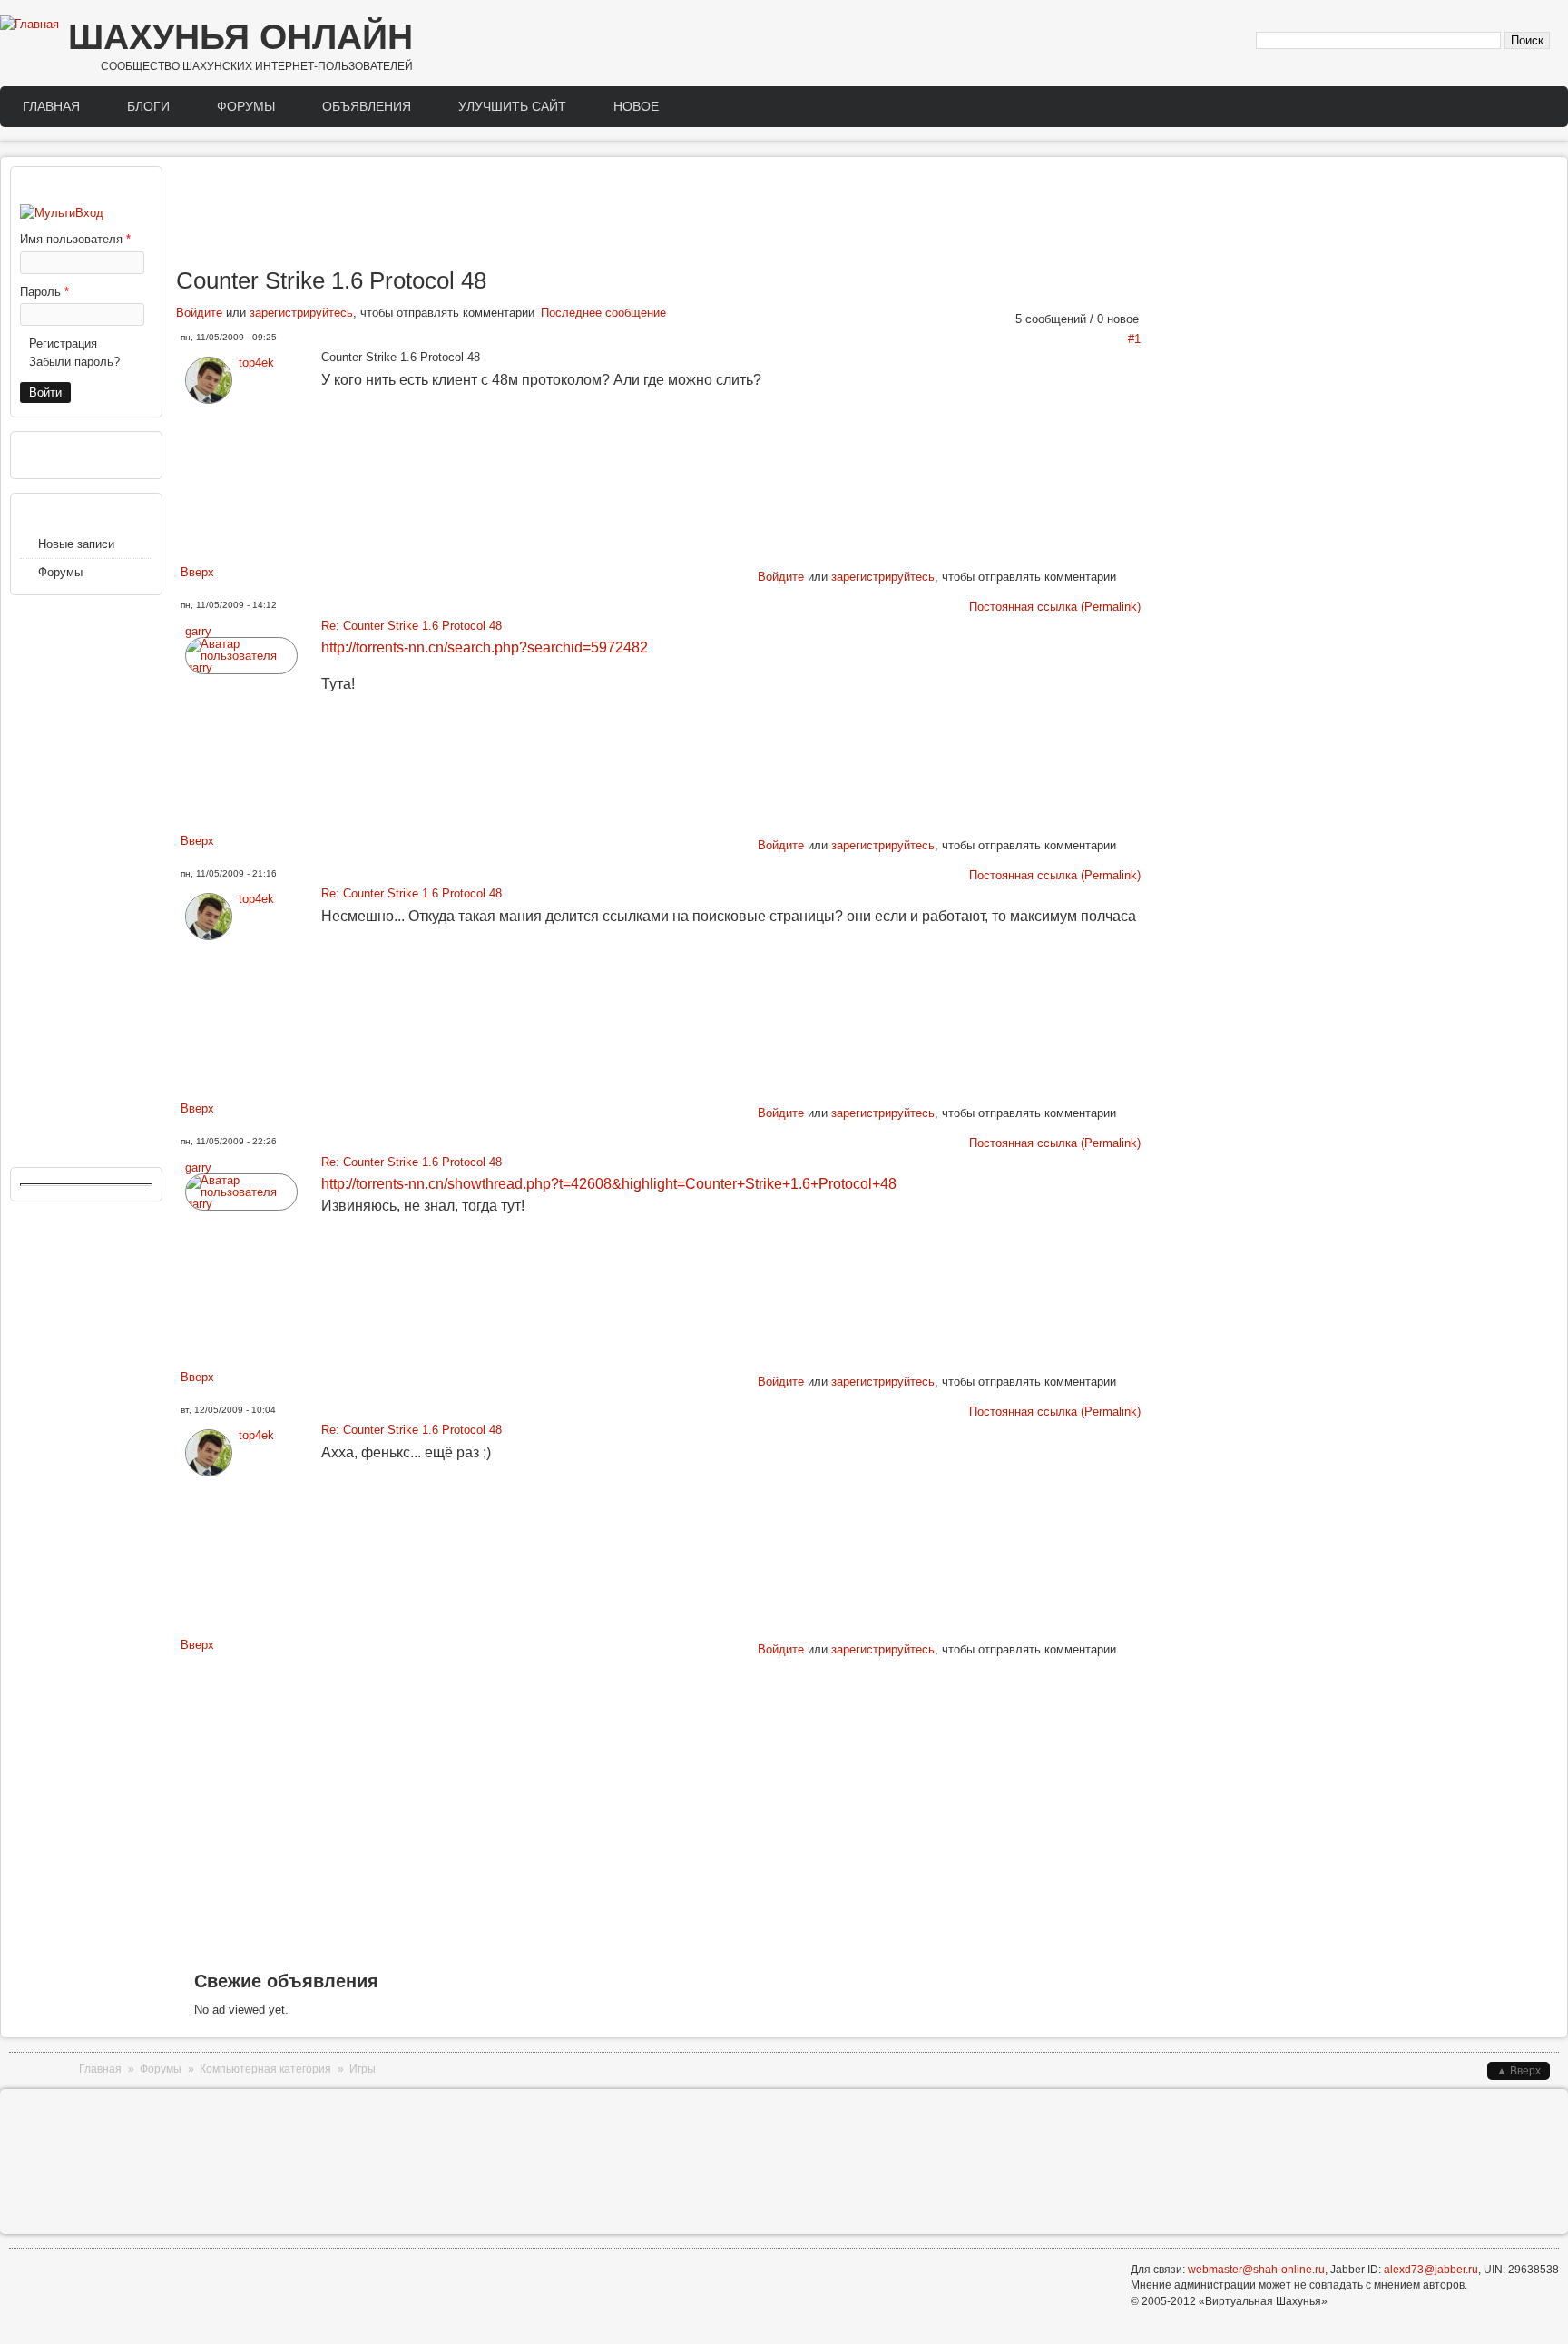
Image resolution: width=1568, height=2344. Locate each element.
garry (198, 631)
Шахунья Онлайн (240, 37)
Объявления (367, 106)
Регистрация (63, 343)
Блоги (148, 106)
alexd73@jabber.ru (1431, 2270)
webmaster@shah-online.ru (1256, 2270)
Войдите (199, 313)
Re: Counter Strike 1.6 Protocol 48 (412, 626)
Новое (636, 106)
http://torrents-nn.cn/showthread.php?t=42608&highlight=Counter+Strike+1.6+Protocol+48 (609, 1184)
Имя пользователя (75, 239)
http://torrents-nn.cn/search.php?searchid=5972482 (485, 647)
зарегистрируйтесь (301, 313)
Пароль (44, 292)
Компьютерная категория (265, 2069)
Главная (51, 106)
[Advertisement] (661, 216)
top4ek (256, 363)
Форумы (246, 106)
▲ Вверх (1519, 2071)
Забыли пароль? (74, 362)
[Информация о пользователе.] (209, 400)
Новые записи (76, 544)
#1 (1134, 339)
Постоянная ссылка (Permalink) (1055, 607)
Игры (363, 2069)
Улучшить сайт (512, 106)
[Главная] (29, 25)
